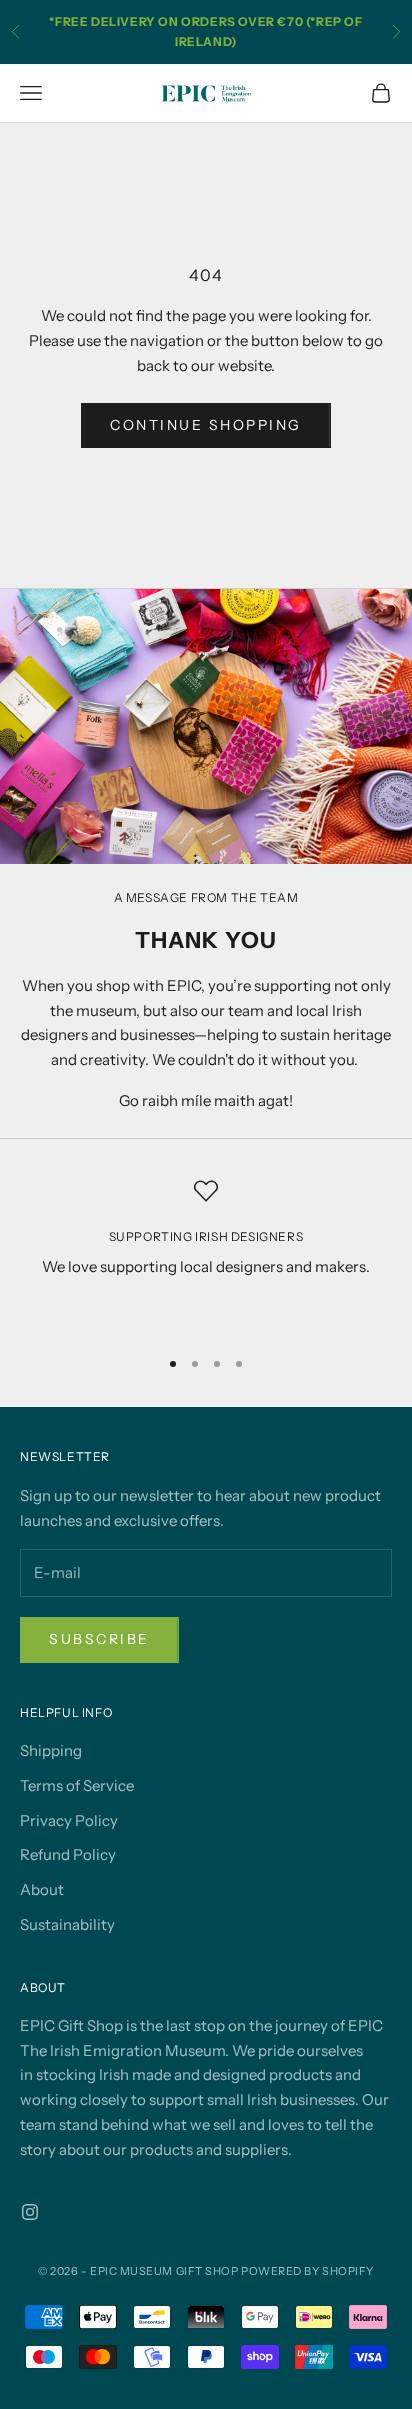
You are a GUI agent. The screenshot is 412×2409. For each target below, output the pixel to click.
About (42, 1889)
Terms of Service (77, 1785)
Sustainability (67, 1924)
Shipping (51, 1750)
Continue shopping (206, 425)
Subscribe (99, 1639)
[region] (206, 1254)
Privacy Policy (69, 1820)
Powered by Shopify (307, 2271)
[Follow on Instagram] (30, 2212)
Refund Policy (68, 1854)
